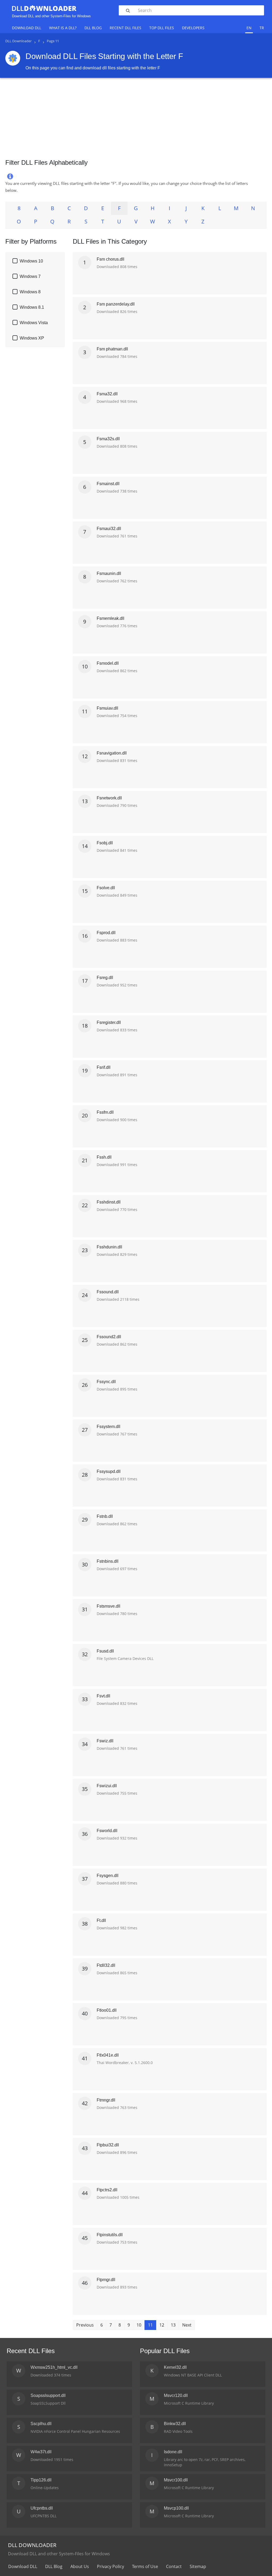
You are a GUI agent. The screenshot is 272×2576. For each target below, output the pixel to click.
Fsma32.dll (107, 394)
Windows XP (32, 338)
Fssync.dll (106, 1382)
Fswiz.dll (105, 1741)
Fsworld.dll (107, 1831)
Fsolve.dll (106, 888)
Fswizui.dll (107, 1786)
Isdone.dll (173, 2452)
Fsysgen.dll (108, 1876)
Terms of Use (145, 2566)
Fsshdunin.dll (109, 1247)
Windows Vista (34, 323)
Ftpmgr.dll (106, 2280)
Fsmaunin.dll (109, 573)
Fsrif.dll (104, 1067)
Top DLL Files (162, 28)
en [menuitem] (249, 28)
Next (187, 2325)
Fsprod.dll (106, 933)
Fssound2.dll (109, 1337)
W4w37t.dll (41, 2452)
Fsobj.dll (105, 843)
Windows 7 (30, 276)
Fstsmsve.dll (109, 1606)
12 (162, 2325)
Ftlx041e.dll (108, 2055)
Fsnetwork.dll (109, 798)
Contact (174, 2566)
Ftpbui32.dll (108, 2145)
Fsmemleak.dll (110, 618)
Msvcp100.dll (176, 2508)
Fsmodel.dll (108, 663)
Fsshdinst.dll (109, 1202)
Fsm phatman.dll (112, 349)
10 (139, 2325)
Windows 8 (30, 292)
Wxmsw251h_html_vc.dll (54, 2367)
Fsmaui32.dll (109, 529)
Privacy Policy (110, 2566)
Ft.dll (101, 1920)
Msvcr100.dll (176, 2480)
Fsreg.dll (105, 978)
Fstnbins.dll (108, 1561)
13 (173, 2325)
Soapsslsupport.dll (48, 2395)
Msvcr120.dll (176, 2395)
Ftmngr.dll (106, 2100)
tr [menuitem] (262, 28)
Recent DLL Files (126, 28)
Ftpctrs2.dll (107, 2190)
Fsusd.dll (105, 1651)
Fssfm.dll (105, 1112)
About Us (80, 2566)
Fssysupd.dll (109, 1471)
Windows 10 (31, 261)
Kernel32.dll (175, 2367)
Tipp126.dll (41, 2480)
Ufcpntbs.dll (42, 2508)
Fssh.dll (104, 1157)
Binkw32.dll (175, 2424)
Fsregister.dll (109, 1022)
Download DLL (27, 28)
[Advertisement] (136, 116)
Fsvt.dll (103, 1696)
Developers (193, 28)
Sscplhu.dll (41, 2424)
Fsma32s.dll (108, 439)
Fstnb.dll (105, 1516)
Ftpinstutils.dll (110, 2235)
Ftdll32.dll (106, 1965)
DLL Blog (93, 28)
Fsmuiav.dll (107, 708)
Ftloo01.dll (107, 2010)
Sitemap (198, 2566)
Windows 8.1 (32, 307)
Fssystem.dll (109, 1427)
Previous (85, 2325)
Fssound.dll (108, 1292)
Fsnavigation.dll (112, 753)
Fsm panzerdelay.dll (116, 304)
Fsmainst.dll (108, 484)
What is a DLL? (63, 28)
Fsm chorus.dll (110, 259)
